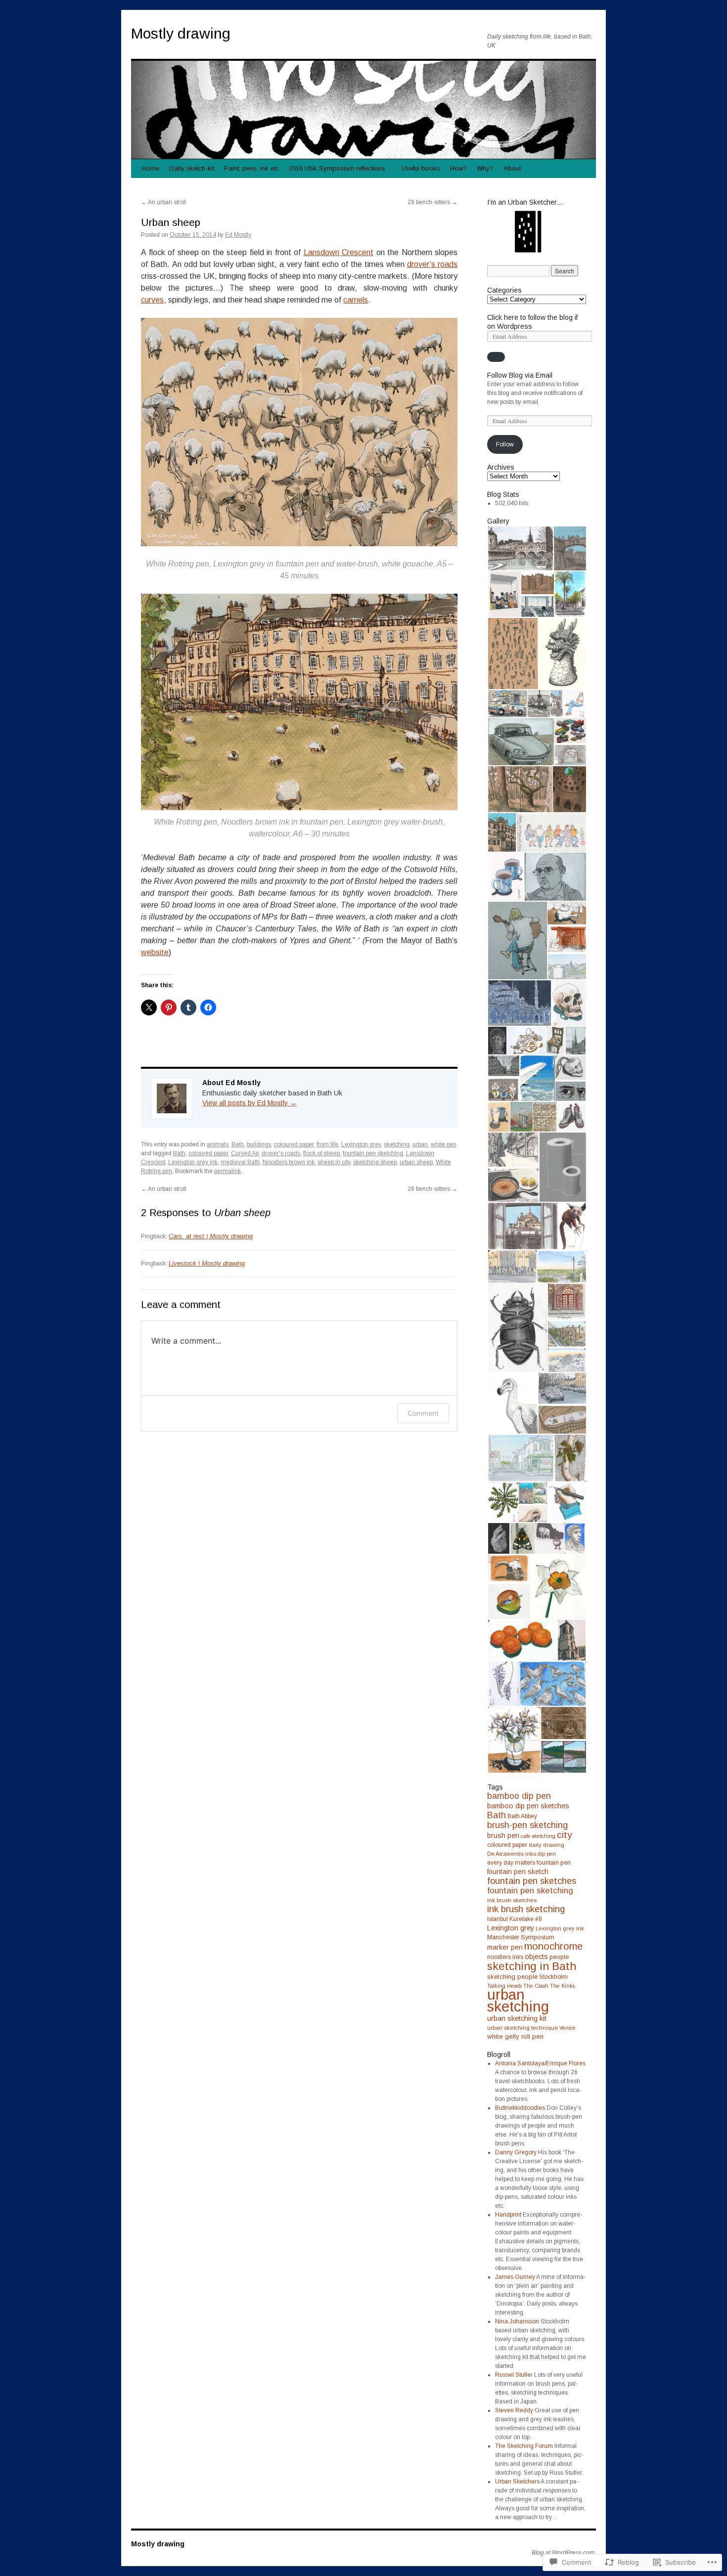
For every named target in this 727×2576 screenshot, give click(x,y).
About (512, 168)
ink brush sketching (526, 1909)
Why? (485, 168)
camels (356, 300)
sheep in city (334, 1162)
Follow (505, 444)
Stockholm (553, 1977)
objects (536, 1957)
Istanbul (498, 1919)
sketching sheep (375, 1162)
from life (327, 1144)
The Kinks (562, 1986)
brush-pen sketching (527, 1825)
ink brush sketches (512, 1900)
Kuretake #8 (526, 1919)
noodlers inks (505, 1957)
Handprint (508, 2215)
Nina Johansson (517, 2321)
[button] (520, 549)
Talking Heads (504, 1986)
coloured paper (294, 1144)
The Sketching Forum (524, 2446)
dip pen (547, 1854)
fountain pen (554, 1863)
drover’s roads (432, 264)
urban (420, 1144)
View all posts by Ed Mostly (250, 1103)
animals (218, 1144)
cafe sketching (538, 1836)
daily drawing (546, 1845)
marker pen (505, 1947)
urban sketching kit (517, 2018)
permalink (227, 1171)
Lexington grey (361, 1144)
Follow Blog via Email (520, 375)
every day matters (511, 1863)
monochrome (553, 1946)
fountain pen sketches (532, 1881)
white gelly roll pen (515, 2036)
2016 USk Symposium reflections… (340, 168)
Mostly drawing (181, 33)
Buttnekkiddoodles (520, 2108)
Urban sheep (171, 222)
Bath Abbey (522, 1816)
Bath (238, 1144)
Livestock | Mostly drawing (207, 1263)
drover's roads (281, 1153)
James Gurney (515, 2277)
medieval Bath (240, 1162)
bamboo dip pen (519, 1796)
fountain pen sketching (373, 1153)
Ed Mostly (238, 235)
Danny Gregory (516, 2152)
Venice (568, 2028)
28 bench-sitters (432, 202)
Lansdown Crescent (339, 252)
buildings (259, 1144)
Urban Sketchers (517, 2482)
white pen (444, 1144)
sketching (397, 1144)
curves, (154, 300)
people (559, 1957)
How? (458, 168)
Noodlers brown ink (289, 1162)
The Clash (536, 1986)
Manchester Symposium (521, 1937)
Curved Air (245, 1153)
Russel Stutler (514, 2375)
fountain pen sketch (518, 1872)
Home (151, 168)
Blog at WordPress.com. (564, 2553)
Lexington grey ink (193, 1162)
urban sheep (416, 1162)
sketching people (512, 1977)
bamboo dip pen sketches (528, 1806)
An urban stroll (164, 202)
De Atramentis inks (512, 1854)
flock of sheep (321, 1153)
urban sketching (518, 2000)
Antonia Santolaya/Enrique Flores (540, 2063)
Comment (423, 1413)
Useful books (421, 168)
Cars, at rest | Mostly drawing (211, 1236)
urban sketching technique (523, 2028)
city (564, 1835)
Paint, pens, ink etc (251, 168)
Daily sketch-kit (192, 168)
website (155, 952)
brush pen (503, 1835)
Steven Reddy (514, 2410)
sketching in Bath (532, 1966)
